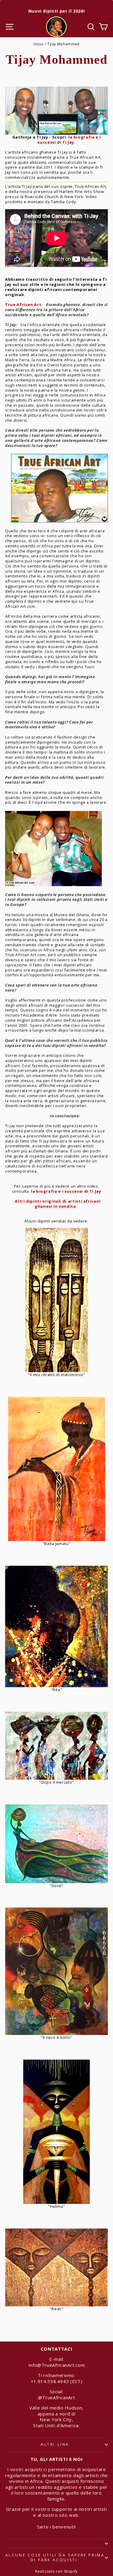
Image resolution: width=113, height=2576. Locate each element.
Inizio (39, 44)
